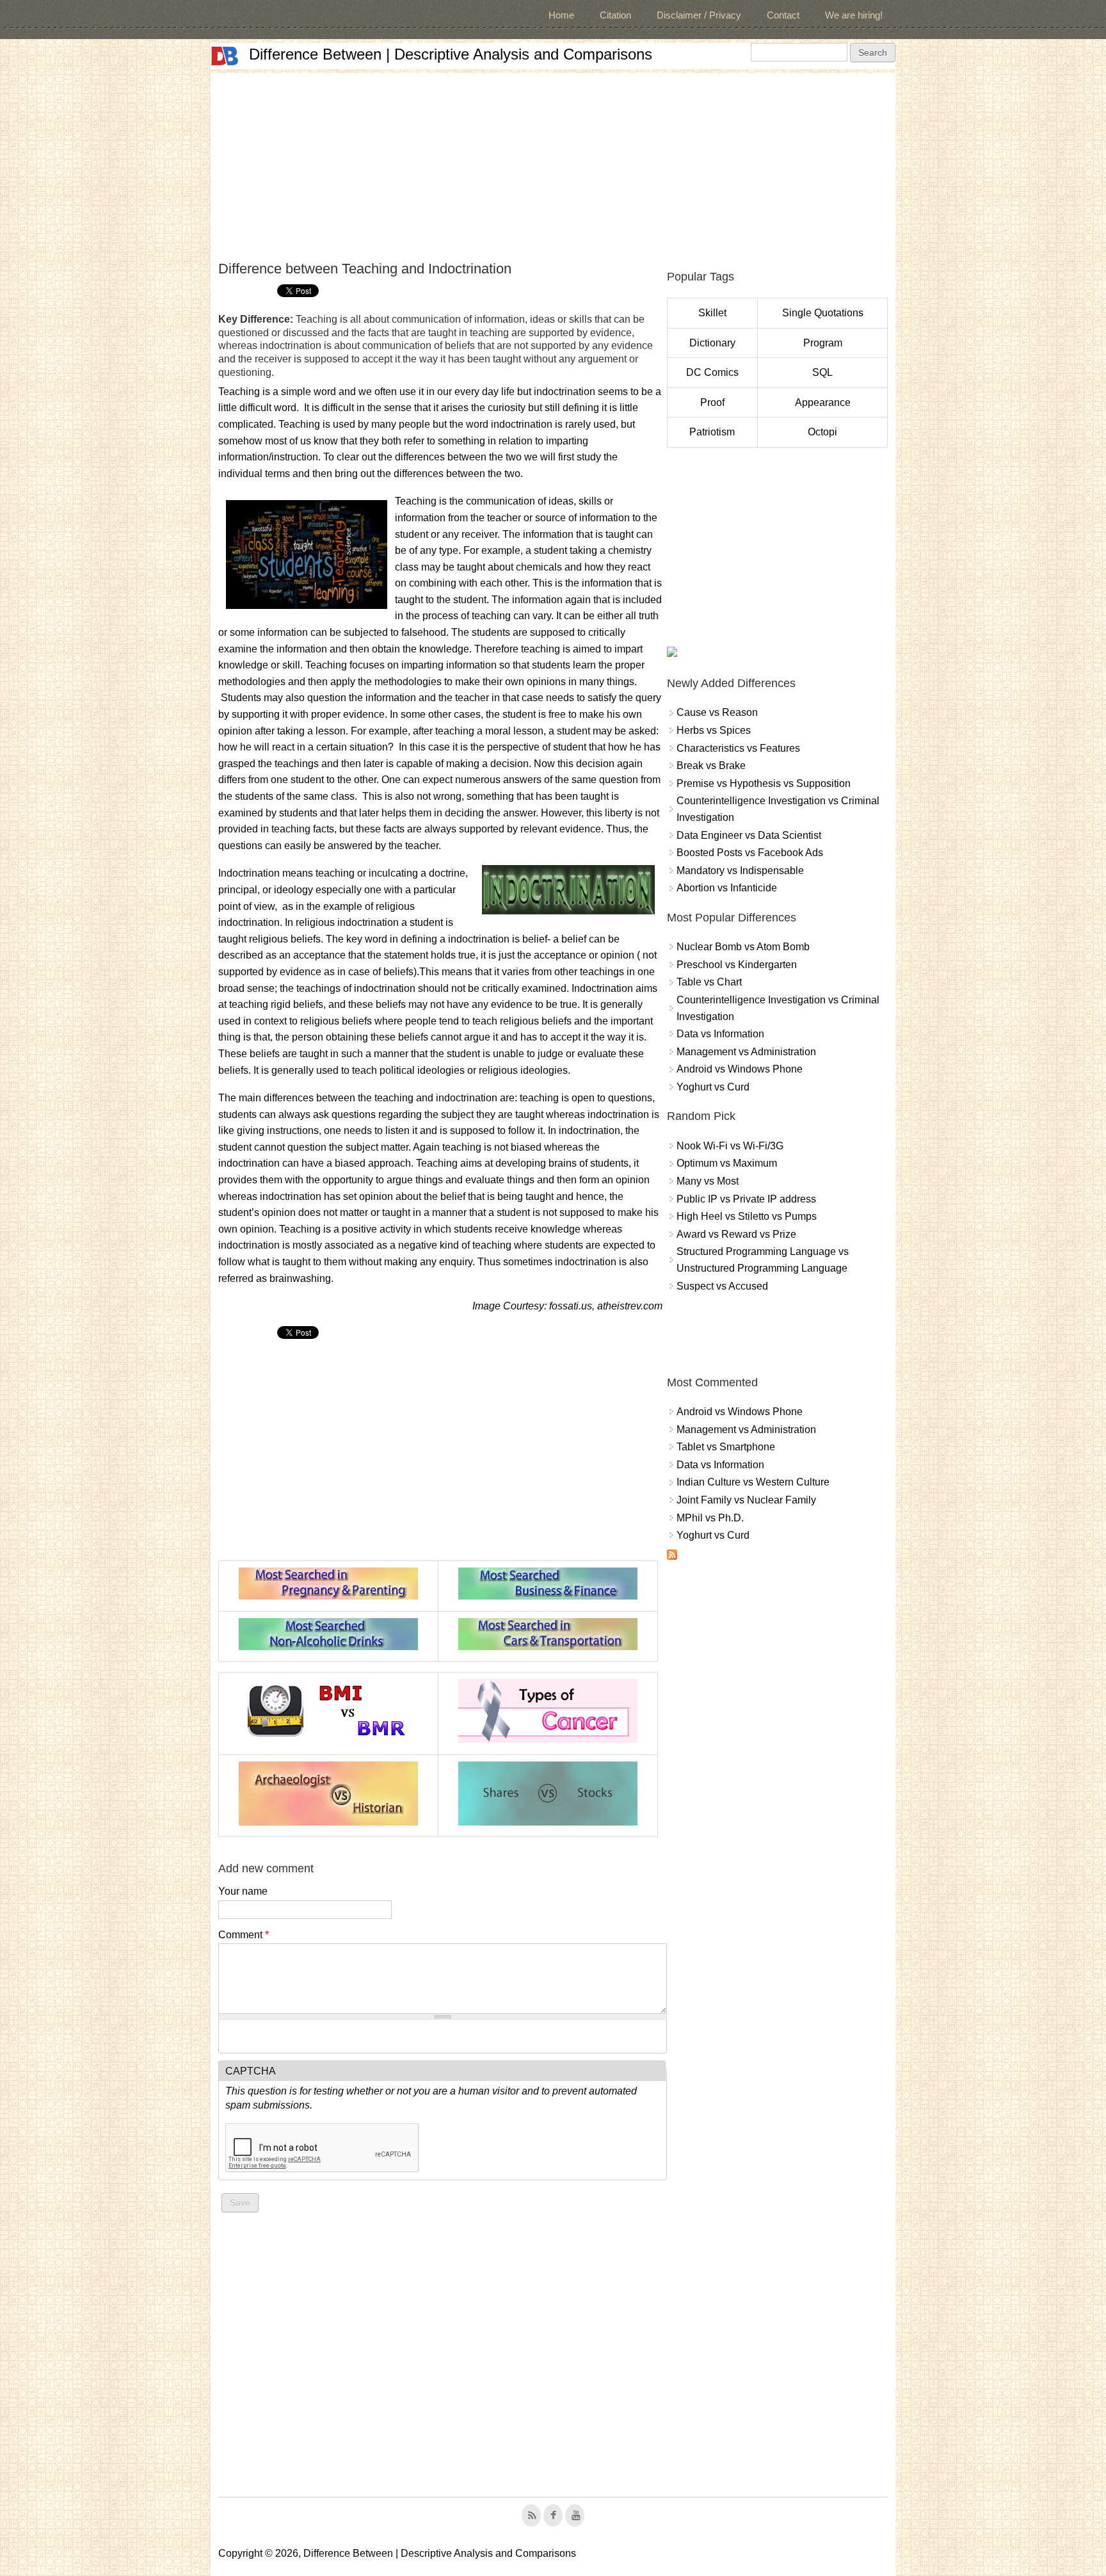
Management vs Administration (746, 1052)
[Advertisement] (553, 163)
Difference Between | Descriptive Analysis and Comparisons (451, 54)
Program (823, 343)
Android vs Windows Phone (740, 1069)
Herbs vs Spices (714, 730)
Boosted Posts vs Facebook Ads (750, 853)
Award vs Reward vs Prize (736, 1234)
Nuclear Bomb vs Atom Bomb (743, 947)
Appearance (823, 402)
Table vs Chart (709, 982)
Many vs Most (708, 1181)
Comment (244, 1935)
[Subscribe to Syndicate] (672, 1556)
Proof (712, 402)
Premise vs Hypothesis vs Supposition (764, 783)
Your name (243, 1891)
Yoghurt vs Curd (713, 1087)
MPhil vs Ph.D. (710, 1518)
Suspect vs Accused (722, 1286)
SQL (822, 372)
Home (561, 15)
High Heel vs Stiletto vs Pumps (747, 1216)
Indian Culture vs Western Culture (753, 1482)
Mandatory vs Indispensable (740, 871)
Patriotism (712, 432)
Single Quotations (823, 313)
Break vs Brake (711, 766)
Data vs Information (720, 1034)
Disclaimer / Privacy (699, 15)
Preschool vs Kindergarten (737, 965)
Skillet (712, 313)
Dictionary (712, 343)
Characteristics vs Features (738, 748)
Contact (783, 15)
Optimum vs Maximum (727, 1163)
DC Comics (712, 372)
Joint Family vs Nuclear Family (746, 1500)
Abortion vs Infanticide (727, 888)
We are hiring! (854, 15)
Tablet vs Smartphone (726, 1447)
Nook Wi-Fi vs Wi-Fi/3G (730, 1146)
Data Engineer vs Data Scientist (749, 835)
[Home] (225, 56)
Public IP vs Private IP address (746, 1199)
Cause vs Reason (717, 712)
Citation (615, 15)
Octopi (822, 432)
